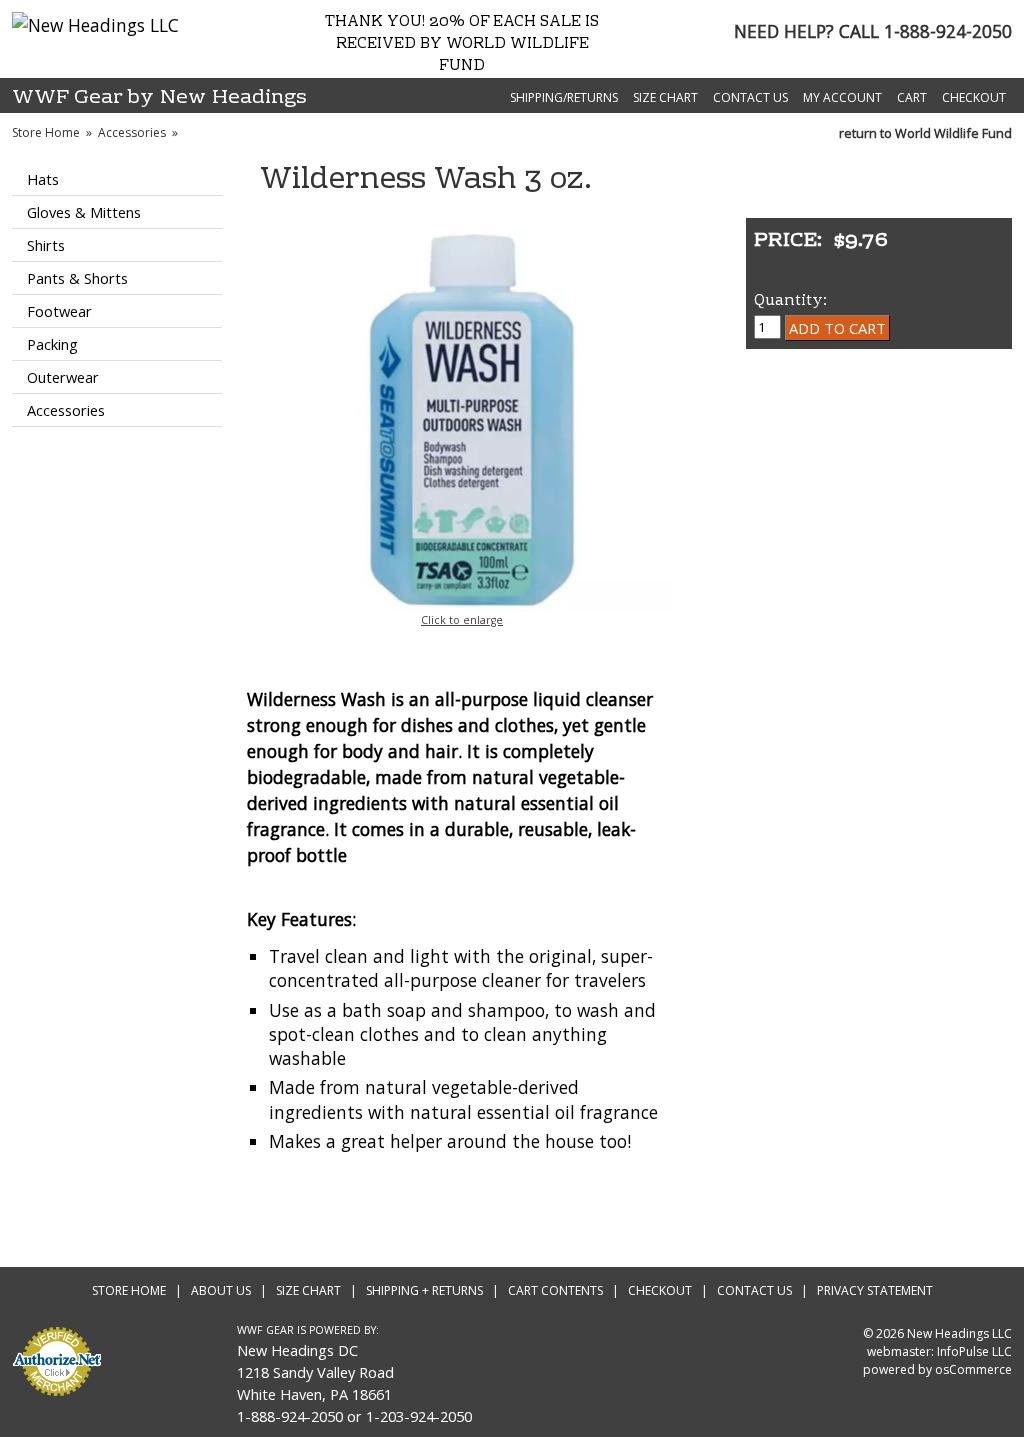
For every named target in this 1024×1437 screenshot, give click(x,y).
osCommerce (973, 1369)
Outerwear (63, 377)
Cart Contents (555, 1290)
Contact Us (750, 97)
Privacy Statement (875, 1290)
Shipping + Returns (424, 1290)
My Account (842, 97)
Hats (43, 179)
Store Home (46, 132)
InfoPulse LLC (974, 1351)
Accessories (132, 132)
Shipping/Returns (564, 97)
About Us (221, 1290)
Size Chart (665, 97)
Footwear (59, 311)
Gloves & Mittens (84, 212)
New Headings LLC (959, 1333)
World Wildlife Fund (953, 133)
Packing (52, 344)
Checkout (974, 97)
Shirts (46, 245)
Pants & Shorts (77, 278)
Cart (912, 97)
